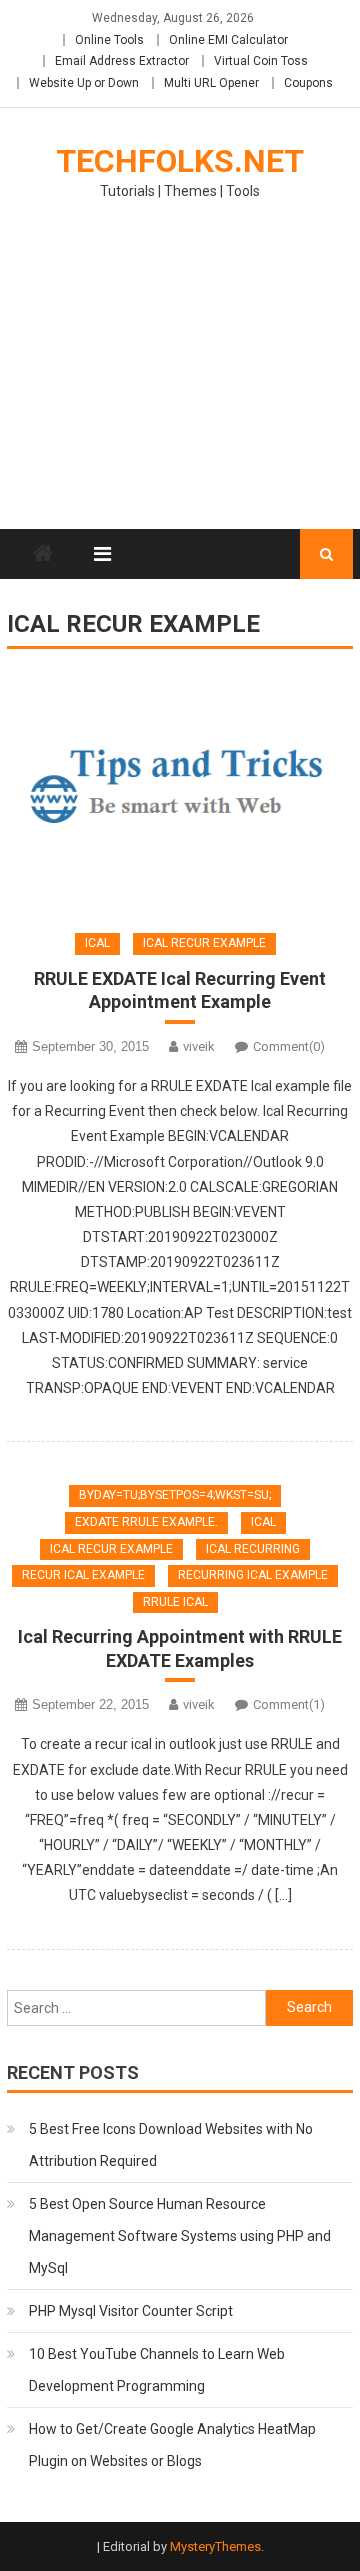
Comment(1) (289, 1704)
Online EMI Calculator (228, 40)
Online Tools (109, 40)
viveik (199, 1046)
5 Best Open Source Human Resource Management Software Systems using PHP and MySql (180, 2236)
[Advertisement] (180, 377)
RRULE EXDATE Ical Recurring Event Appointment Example (180, 990)
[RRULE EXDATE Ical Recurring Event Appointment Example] (180, 795)
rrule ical (175, 1602)
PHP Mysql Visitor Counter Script (131, 2311)
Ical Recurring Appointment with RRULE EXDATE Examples (180, 1648)
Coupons (308, 83)
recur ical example (83, 1575)
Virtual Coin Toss (261, 61)
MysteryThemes (215, 2546)
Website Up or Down (84, 83)
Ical (97, 943)
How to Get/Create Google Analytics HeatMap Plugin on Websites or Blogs (172, 2445)
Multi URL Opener (211, 83)
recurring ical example (253, 1575)
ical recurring (253, 1549)
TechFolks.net (180, 161)
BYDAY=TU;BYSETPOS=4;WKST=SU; (175, 1495)
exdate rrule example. (146, 1522)
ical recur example (204, 943)
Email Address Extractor (122, 61)
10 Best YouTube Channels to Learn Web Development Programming (157, 2370)
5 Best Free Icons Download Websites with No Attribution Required (171, 2145)
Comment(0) (289, 1046)
